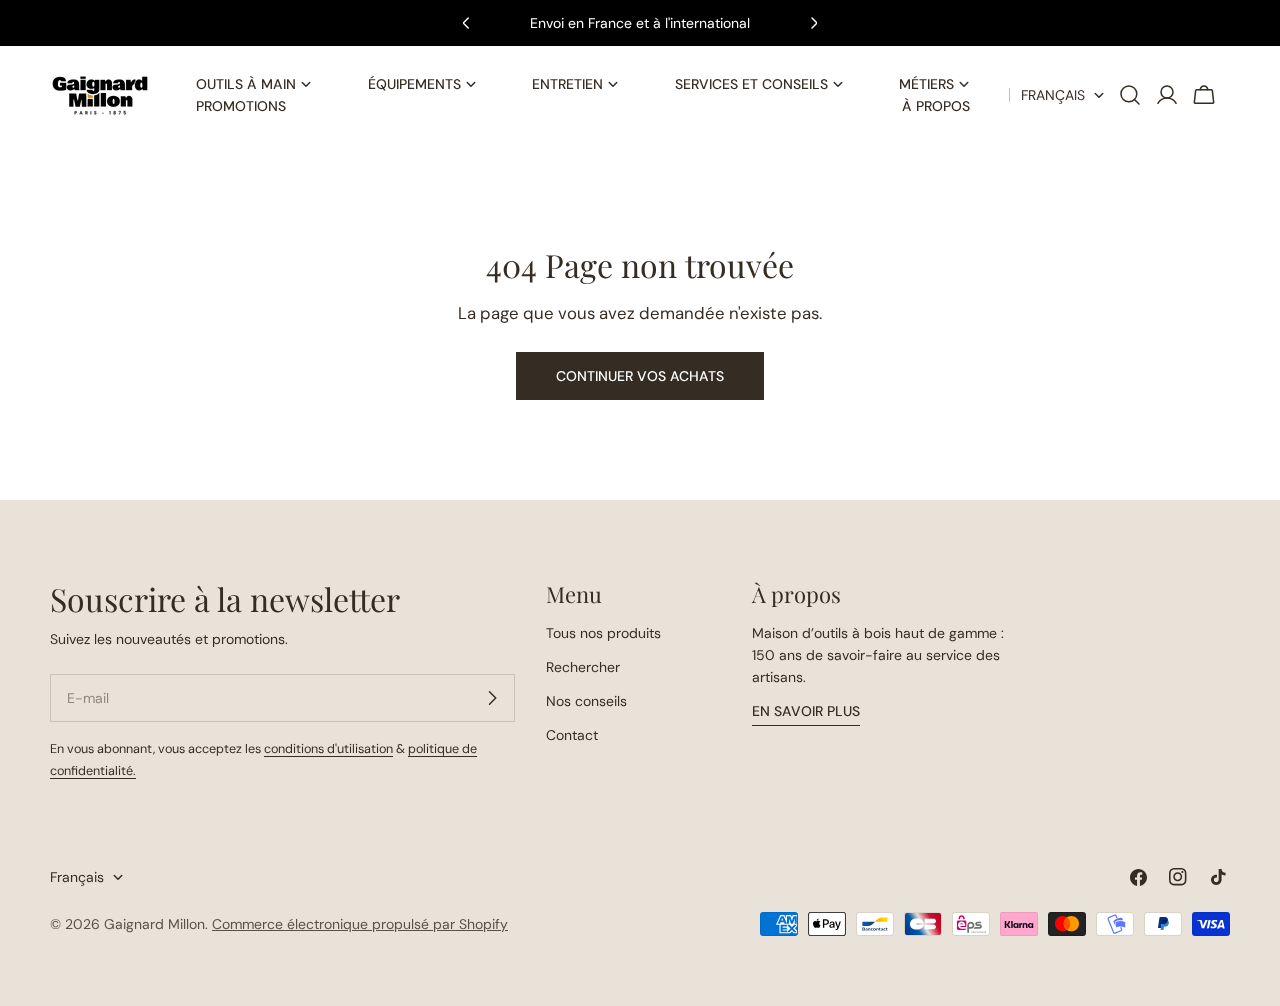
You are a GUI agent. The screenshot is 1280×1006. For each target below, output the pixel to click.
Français (1053, 95)
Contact (572, 735)
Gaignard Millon (154, 924)
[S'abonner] (492, 698)
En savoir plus (806, 711)
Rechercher (583, 667)
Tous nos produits (603, 633)
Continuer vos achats (640, 376)
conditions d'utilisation (328, 749)
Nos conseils (586, 701)
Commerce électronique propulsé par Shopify (360, 924)
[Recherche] (1130, 95)
